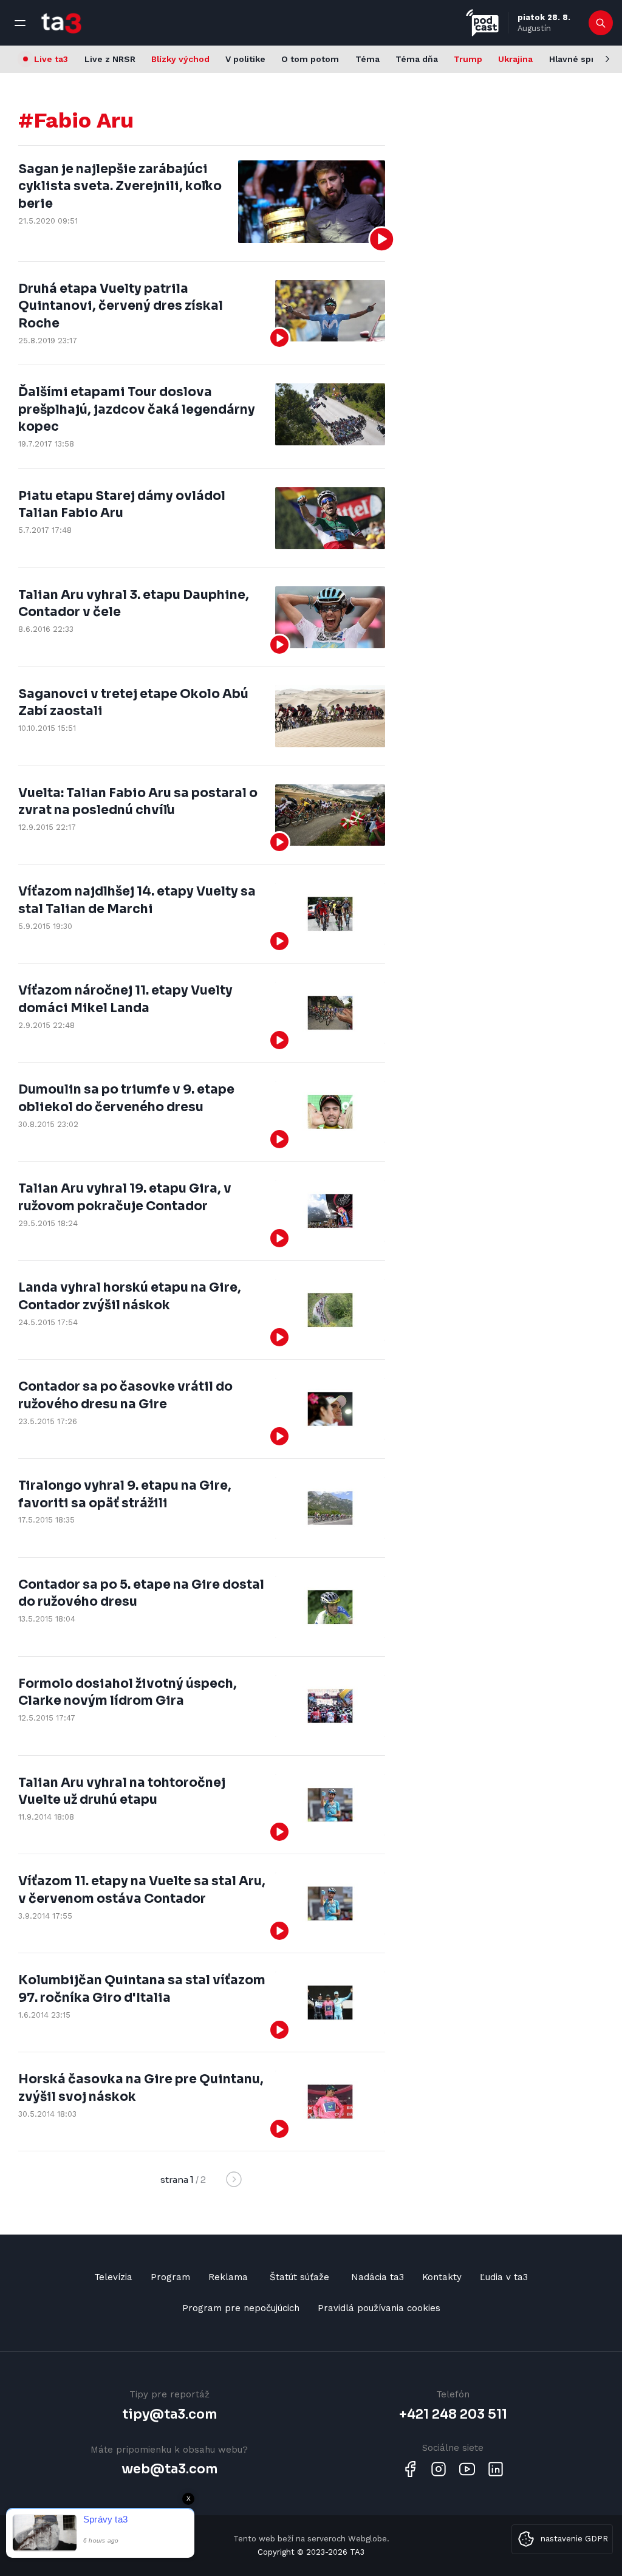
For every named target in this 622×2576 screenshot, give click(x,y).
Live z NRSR (110, 59)
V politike (245, 59)
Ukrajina (515, 59)
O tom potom (310, 59)
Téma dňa (417, 59)
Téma (367, 59)
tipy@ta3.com (169, 2414)
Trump (468, 59)
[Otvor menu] (20, 23)
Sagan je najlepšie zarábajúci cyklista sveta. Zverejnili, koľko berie (120, 186)
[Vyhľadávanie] (601, 23)
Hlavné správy (579, 59)
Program (170, 2277)
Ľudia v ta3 (504, 2277)
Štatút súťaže (299, 2277)
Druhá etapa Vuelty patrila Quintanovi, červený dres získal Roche (121, 306)
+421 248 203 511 (453, 2414)
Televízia (113, 2277)
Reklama (228, 2277)
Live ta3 (51, 59)
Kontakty (442, 2277)
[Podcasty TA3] (482, 23)
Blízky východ (180, 59)
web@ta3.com (169, 2469)
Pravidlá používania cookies (379, 2308)
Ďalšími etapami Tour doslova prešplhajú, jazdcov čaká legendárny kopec (137, 409)
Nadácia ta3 (378, 2277)
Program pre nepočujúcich (241, 2308)
